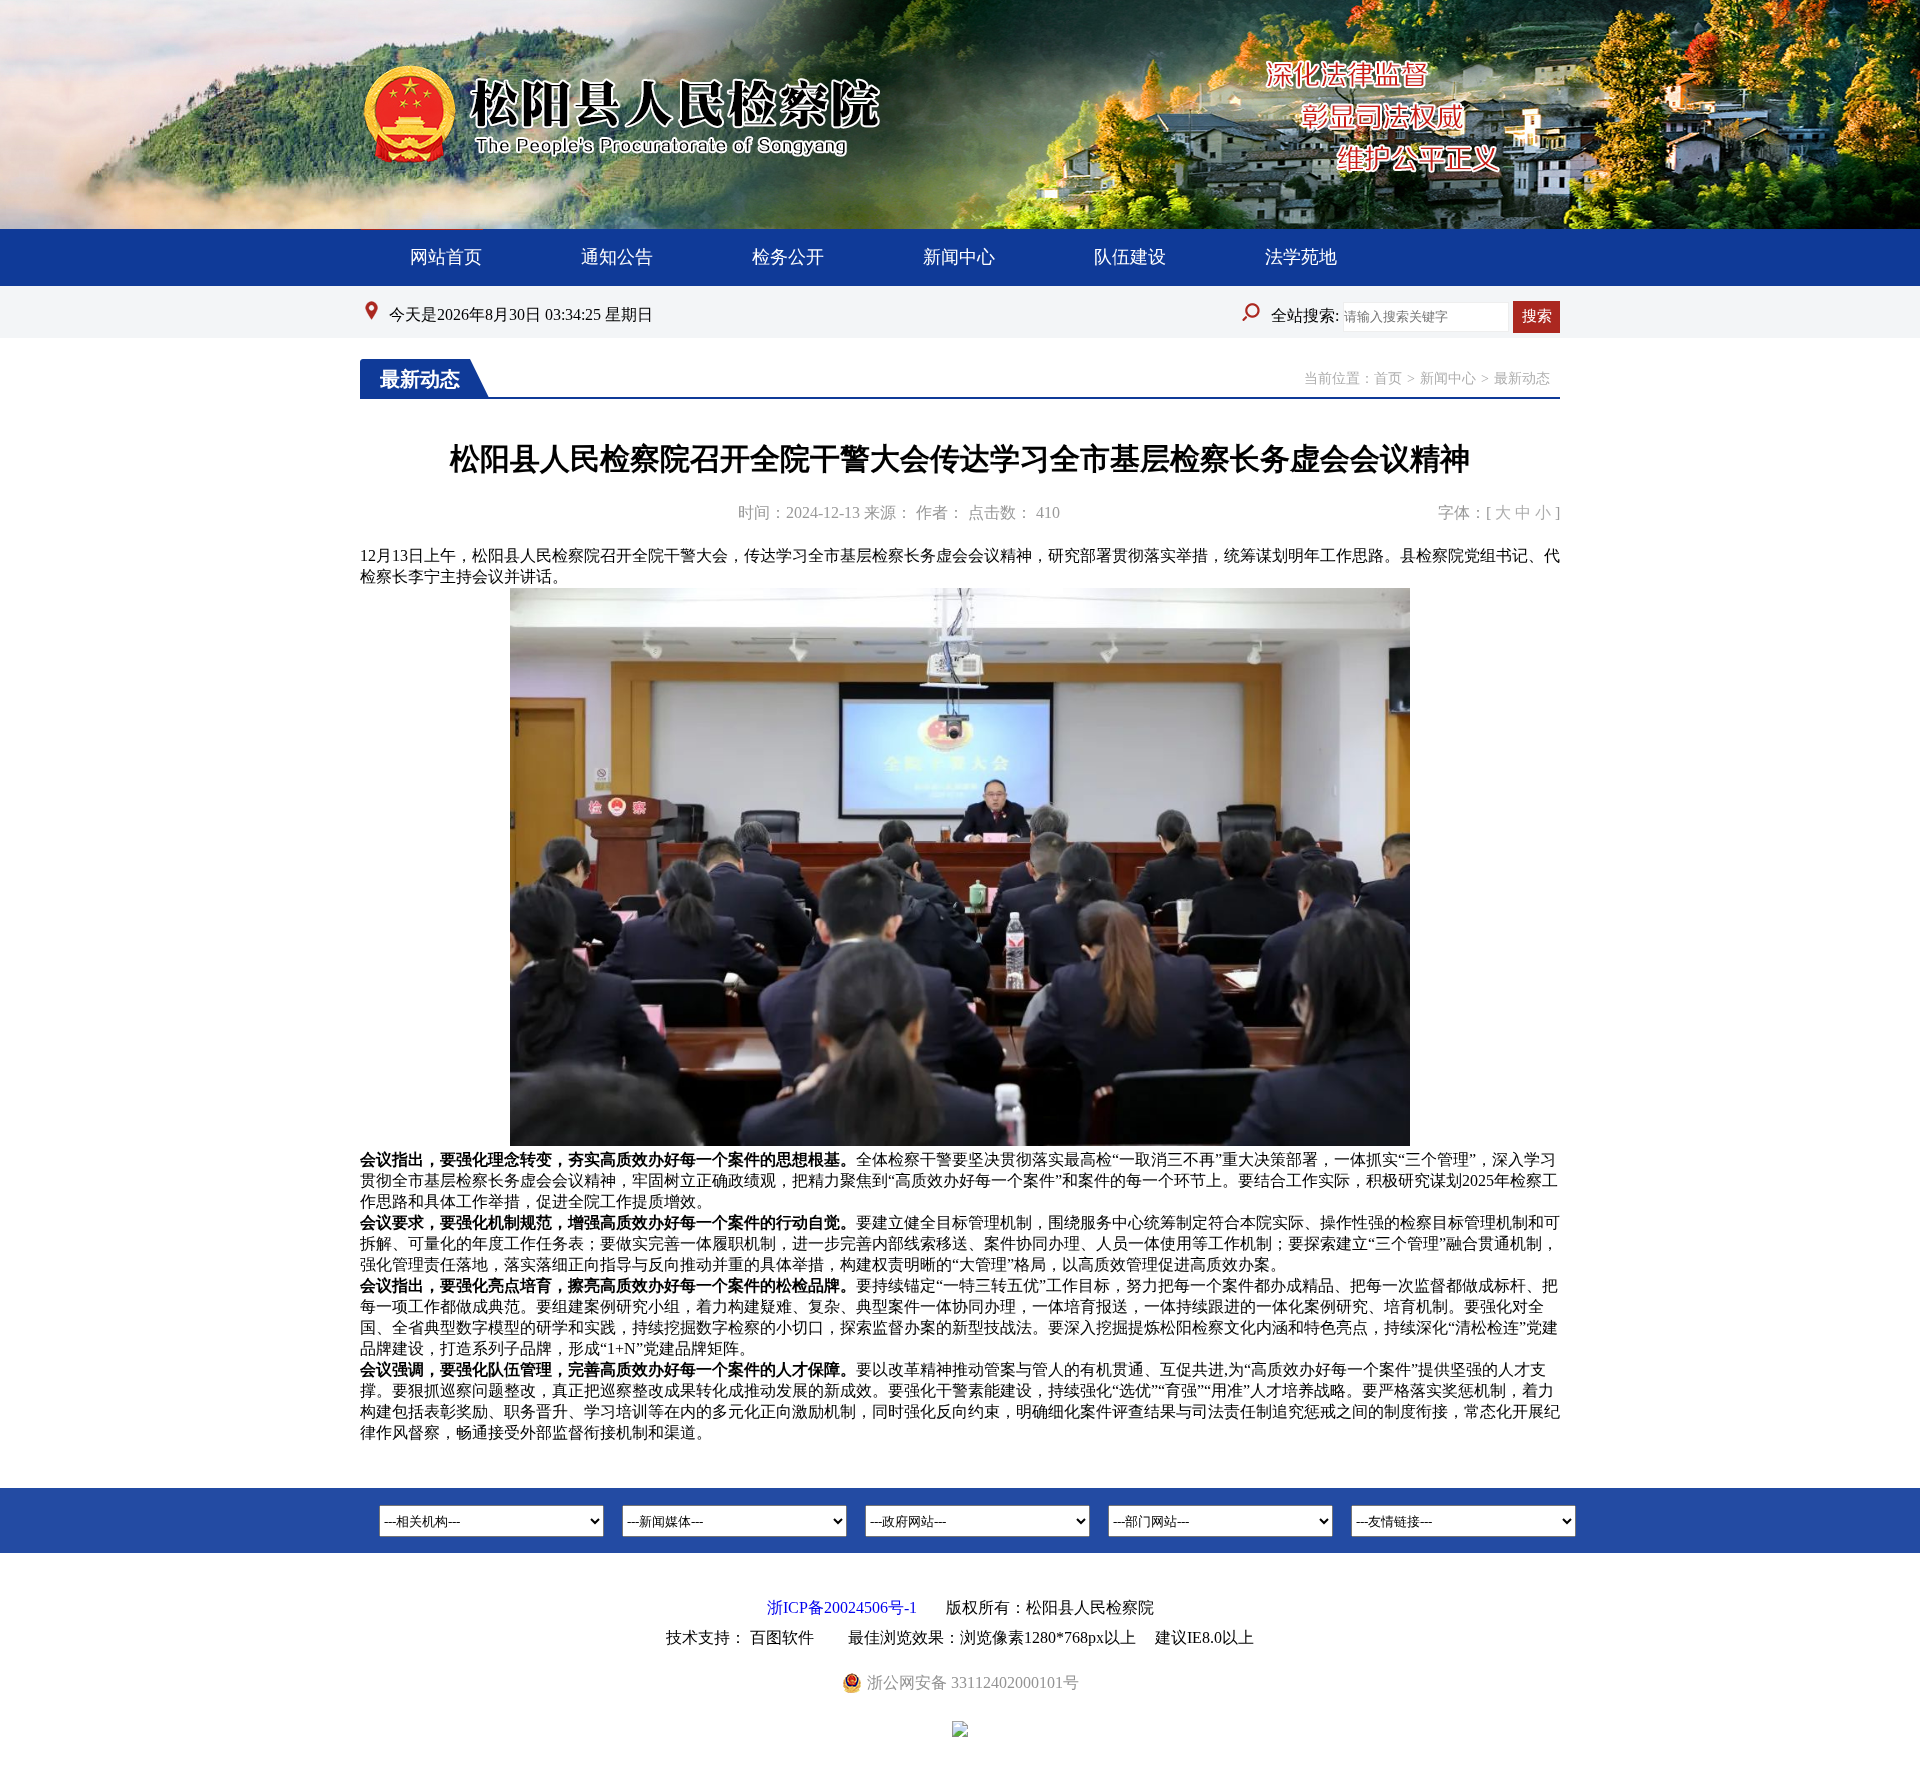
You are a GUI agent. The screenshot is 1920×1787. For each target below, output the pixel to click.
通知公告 (617, 257)
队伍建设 (1130, 257)
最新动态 (1522, 378)
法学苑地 (1301, 257)
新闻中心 (959, 257)
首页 (1388, 378)
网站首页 (446, 257)
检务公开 (788, 257)
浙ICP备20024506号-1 (842, 1607)
